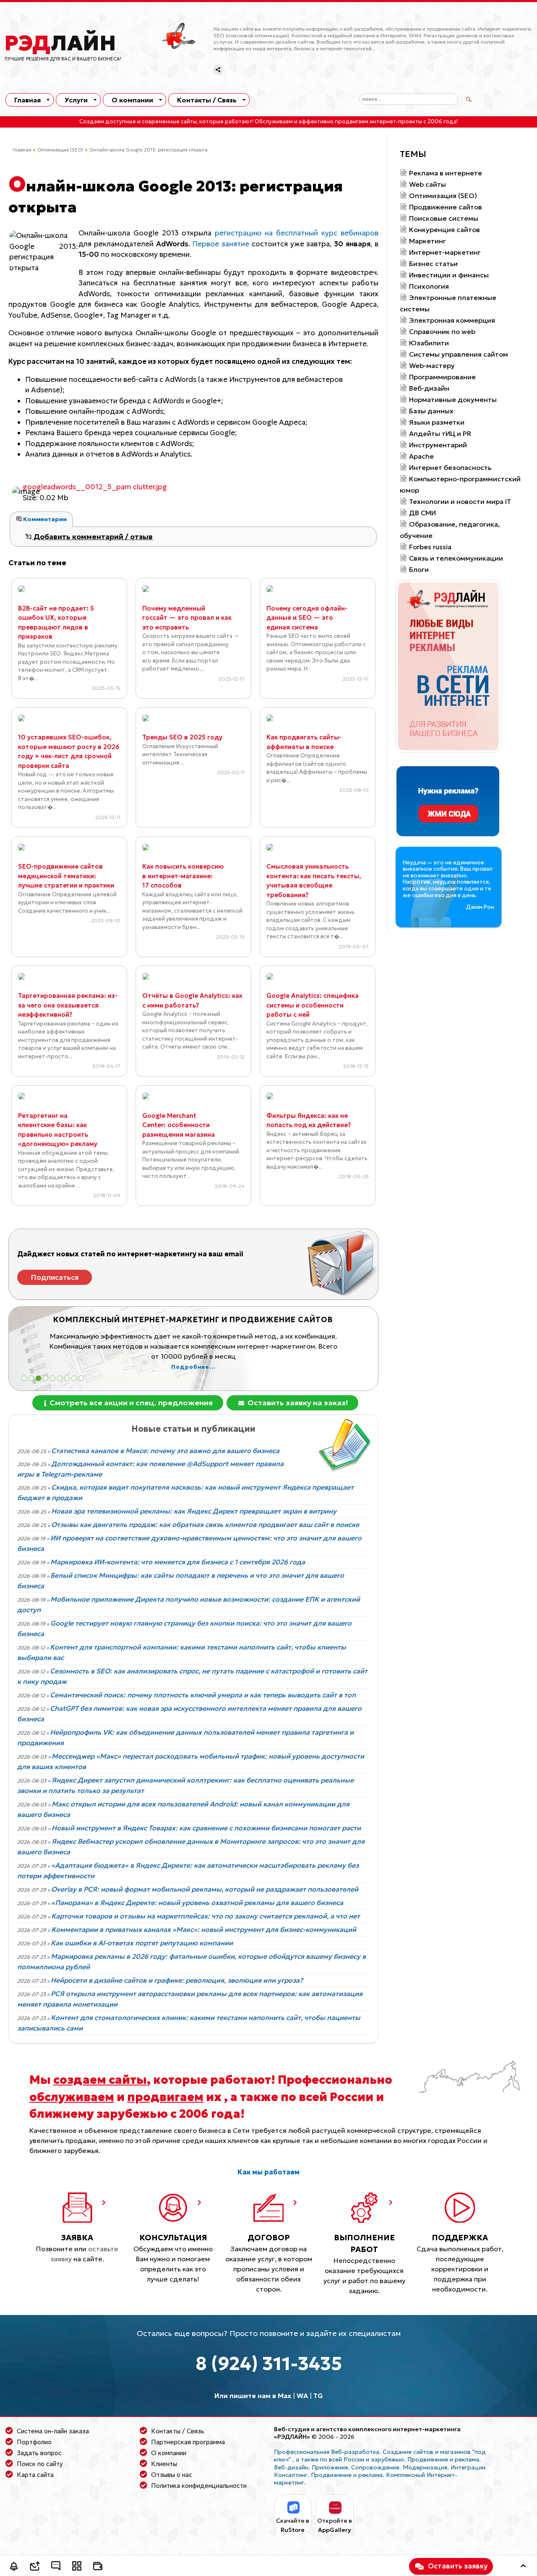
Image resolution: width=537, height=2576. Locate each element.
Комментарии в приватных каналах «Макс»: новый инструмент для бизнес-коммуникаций (204, 1929)
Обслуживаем (274, 122)
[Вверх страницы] (523, 2567)
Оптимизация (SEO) (60, 150)
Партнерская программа (188, 2442)
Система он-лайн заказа (53, 2431)
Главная (27, 100)
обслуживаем (72, 2097)
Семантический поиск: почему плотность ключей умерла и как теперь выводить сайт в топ (203, 1695)
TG (318, 2396)
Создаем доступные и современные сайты (138, 122)
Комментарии (44, 519)
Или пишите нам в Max (253, 2396)
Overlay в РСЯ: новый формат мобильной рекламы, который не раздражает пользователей (205, 1889)
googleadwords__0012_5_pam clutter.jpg (95, 487)
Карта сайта (35, 2475)
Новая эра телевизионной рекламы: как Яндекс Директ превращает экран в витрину (194, 1511)
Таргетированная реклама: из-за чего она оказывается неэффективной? (68, 1005)
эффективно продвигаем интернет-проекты (360, 122)
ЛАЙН (60, 43)
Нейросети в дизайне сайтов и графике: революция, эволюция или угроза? (177, 1980)
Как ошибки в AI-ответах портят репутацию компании (142, 1943)
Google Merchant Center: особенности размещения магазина (179, 1125)
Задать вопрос (39, 2453)
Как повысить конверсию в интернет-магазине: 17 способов (183, 876)
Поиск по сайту (40, 2464)
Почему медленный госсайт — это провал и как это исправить (187, 618)
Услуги (76, 100)
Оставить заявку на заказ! (297, 1403)
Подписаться (55, 1277)
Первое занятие (221, 244)
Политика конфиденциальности (199, 2486)
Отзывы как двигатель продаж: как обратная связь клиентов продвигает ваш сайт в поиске (205, 1524)
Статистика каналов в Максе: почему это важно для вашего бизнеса (165, 1451)
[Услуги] (77, 2567)
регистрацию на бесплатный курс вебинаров (296, 233)
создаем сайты (100, 2080)
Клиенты (164, 2464)
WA (302, 2396)
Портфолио (34, 2442)
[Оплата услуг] (98, 2567)
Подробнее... (193, 1367)
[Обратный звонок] (14, 2567)
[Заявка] (35, 2567)
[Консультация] (56, 2567)
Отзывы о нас (172, 2475)
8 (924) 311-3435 (269, 2363)
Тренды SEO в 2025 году (182, 737)
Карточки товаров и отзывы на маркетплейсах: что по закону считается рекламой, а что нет (206, 1916)
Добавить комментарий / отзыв (92, 537)
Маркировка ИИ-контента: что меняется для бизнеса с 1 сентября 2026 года (178, 1562)
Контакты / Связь (207, 100)
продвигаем (165, 2097)
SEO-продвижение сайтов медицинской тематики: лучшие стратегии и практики (66, 876)
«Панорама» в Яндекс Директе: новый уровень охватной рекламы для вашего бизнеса (197, 1903)
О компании (132, 100)
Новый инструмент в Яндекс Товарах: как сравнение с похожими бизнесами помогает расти (206, 1828)
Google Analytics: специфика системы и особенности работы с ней (313, 1005)
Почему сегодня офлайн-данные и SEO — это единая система (307, 618)
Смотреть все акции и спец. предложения (130, 1403)
